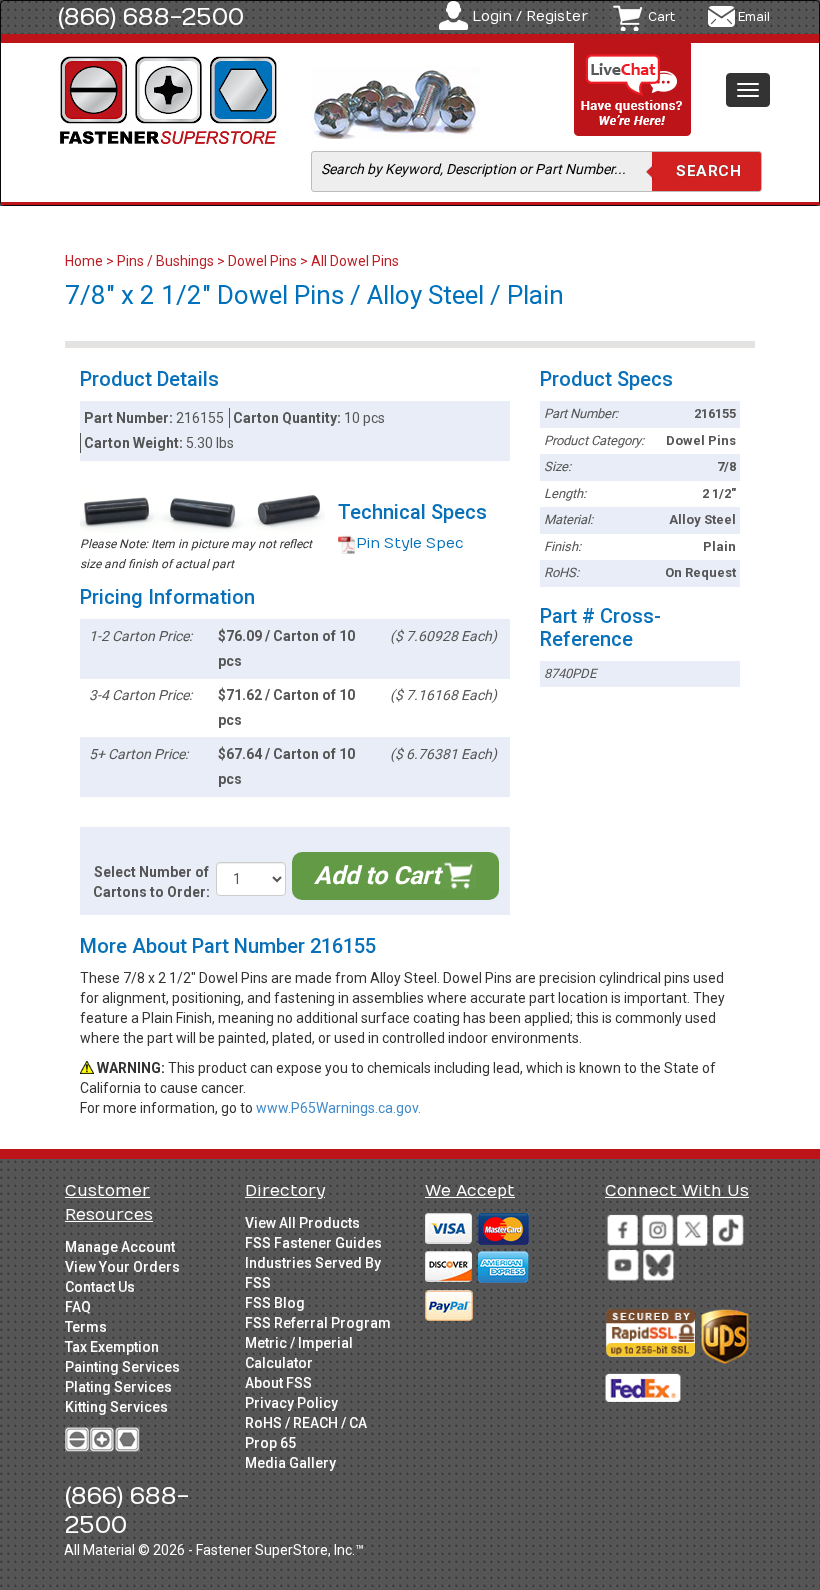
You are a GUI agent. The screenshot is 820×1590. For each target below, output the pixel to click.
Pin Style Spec (410, 543)
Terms (86, 1327)
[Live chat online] (633, 90)
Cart (661, 17)
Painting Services (122, 1367)
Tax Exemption (112, 1347)
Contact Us (100, 1287)
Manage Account (120, 1247)
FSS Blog (275, 1303)
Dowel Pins (262, 261)
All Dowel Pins (355, 261)
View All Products (302, 1223)
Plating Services (118, 1387)
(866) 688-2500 (151, 17)
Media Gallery (290, 1463)
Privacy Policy (291, 1403)
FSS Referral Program (318, 1323)
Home (85, 261)
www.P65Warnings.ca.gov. (338, 1108)
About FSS (278, 1383)
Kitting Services (116, 1407)
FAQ (78, 1307)
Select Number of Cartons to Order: (151, 882)
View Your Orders (122, 1267)
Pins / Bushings (165, 261)
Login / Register (530, 16)
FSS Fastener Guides (313, 1243)
